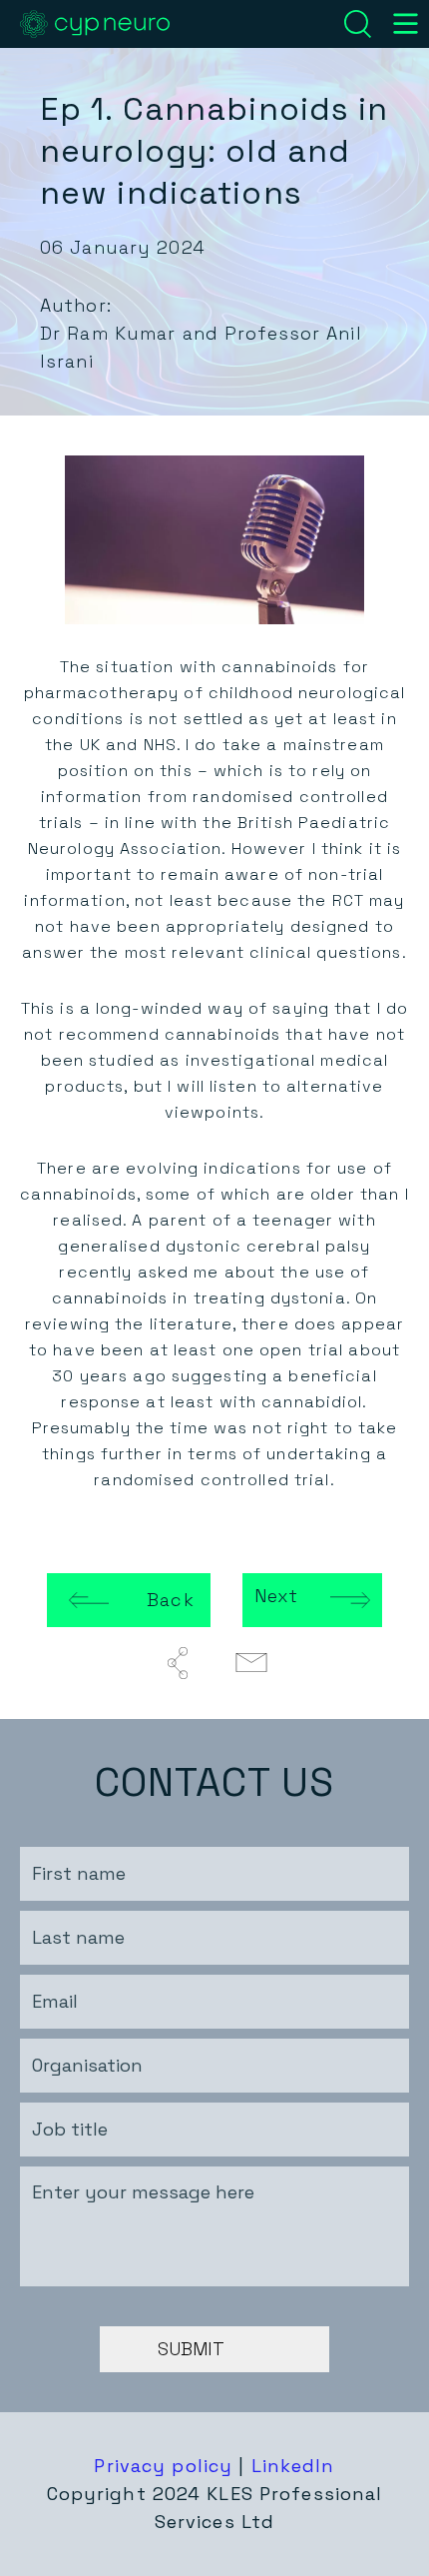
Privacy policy (163, 2466)
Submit (191, 2349)
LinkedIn (293, 2466)
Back (170, 1600)
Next (276, 1596)
